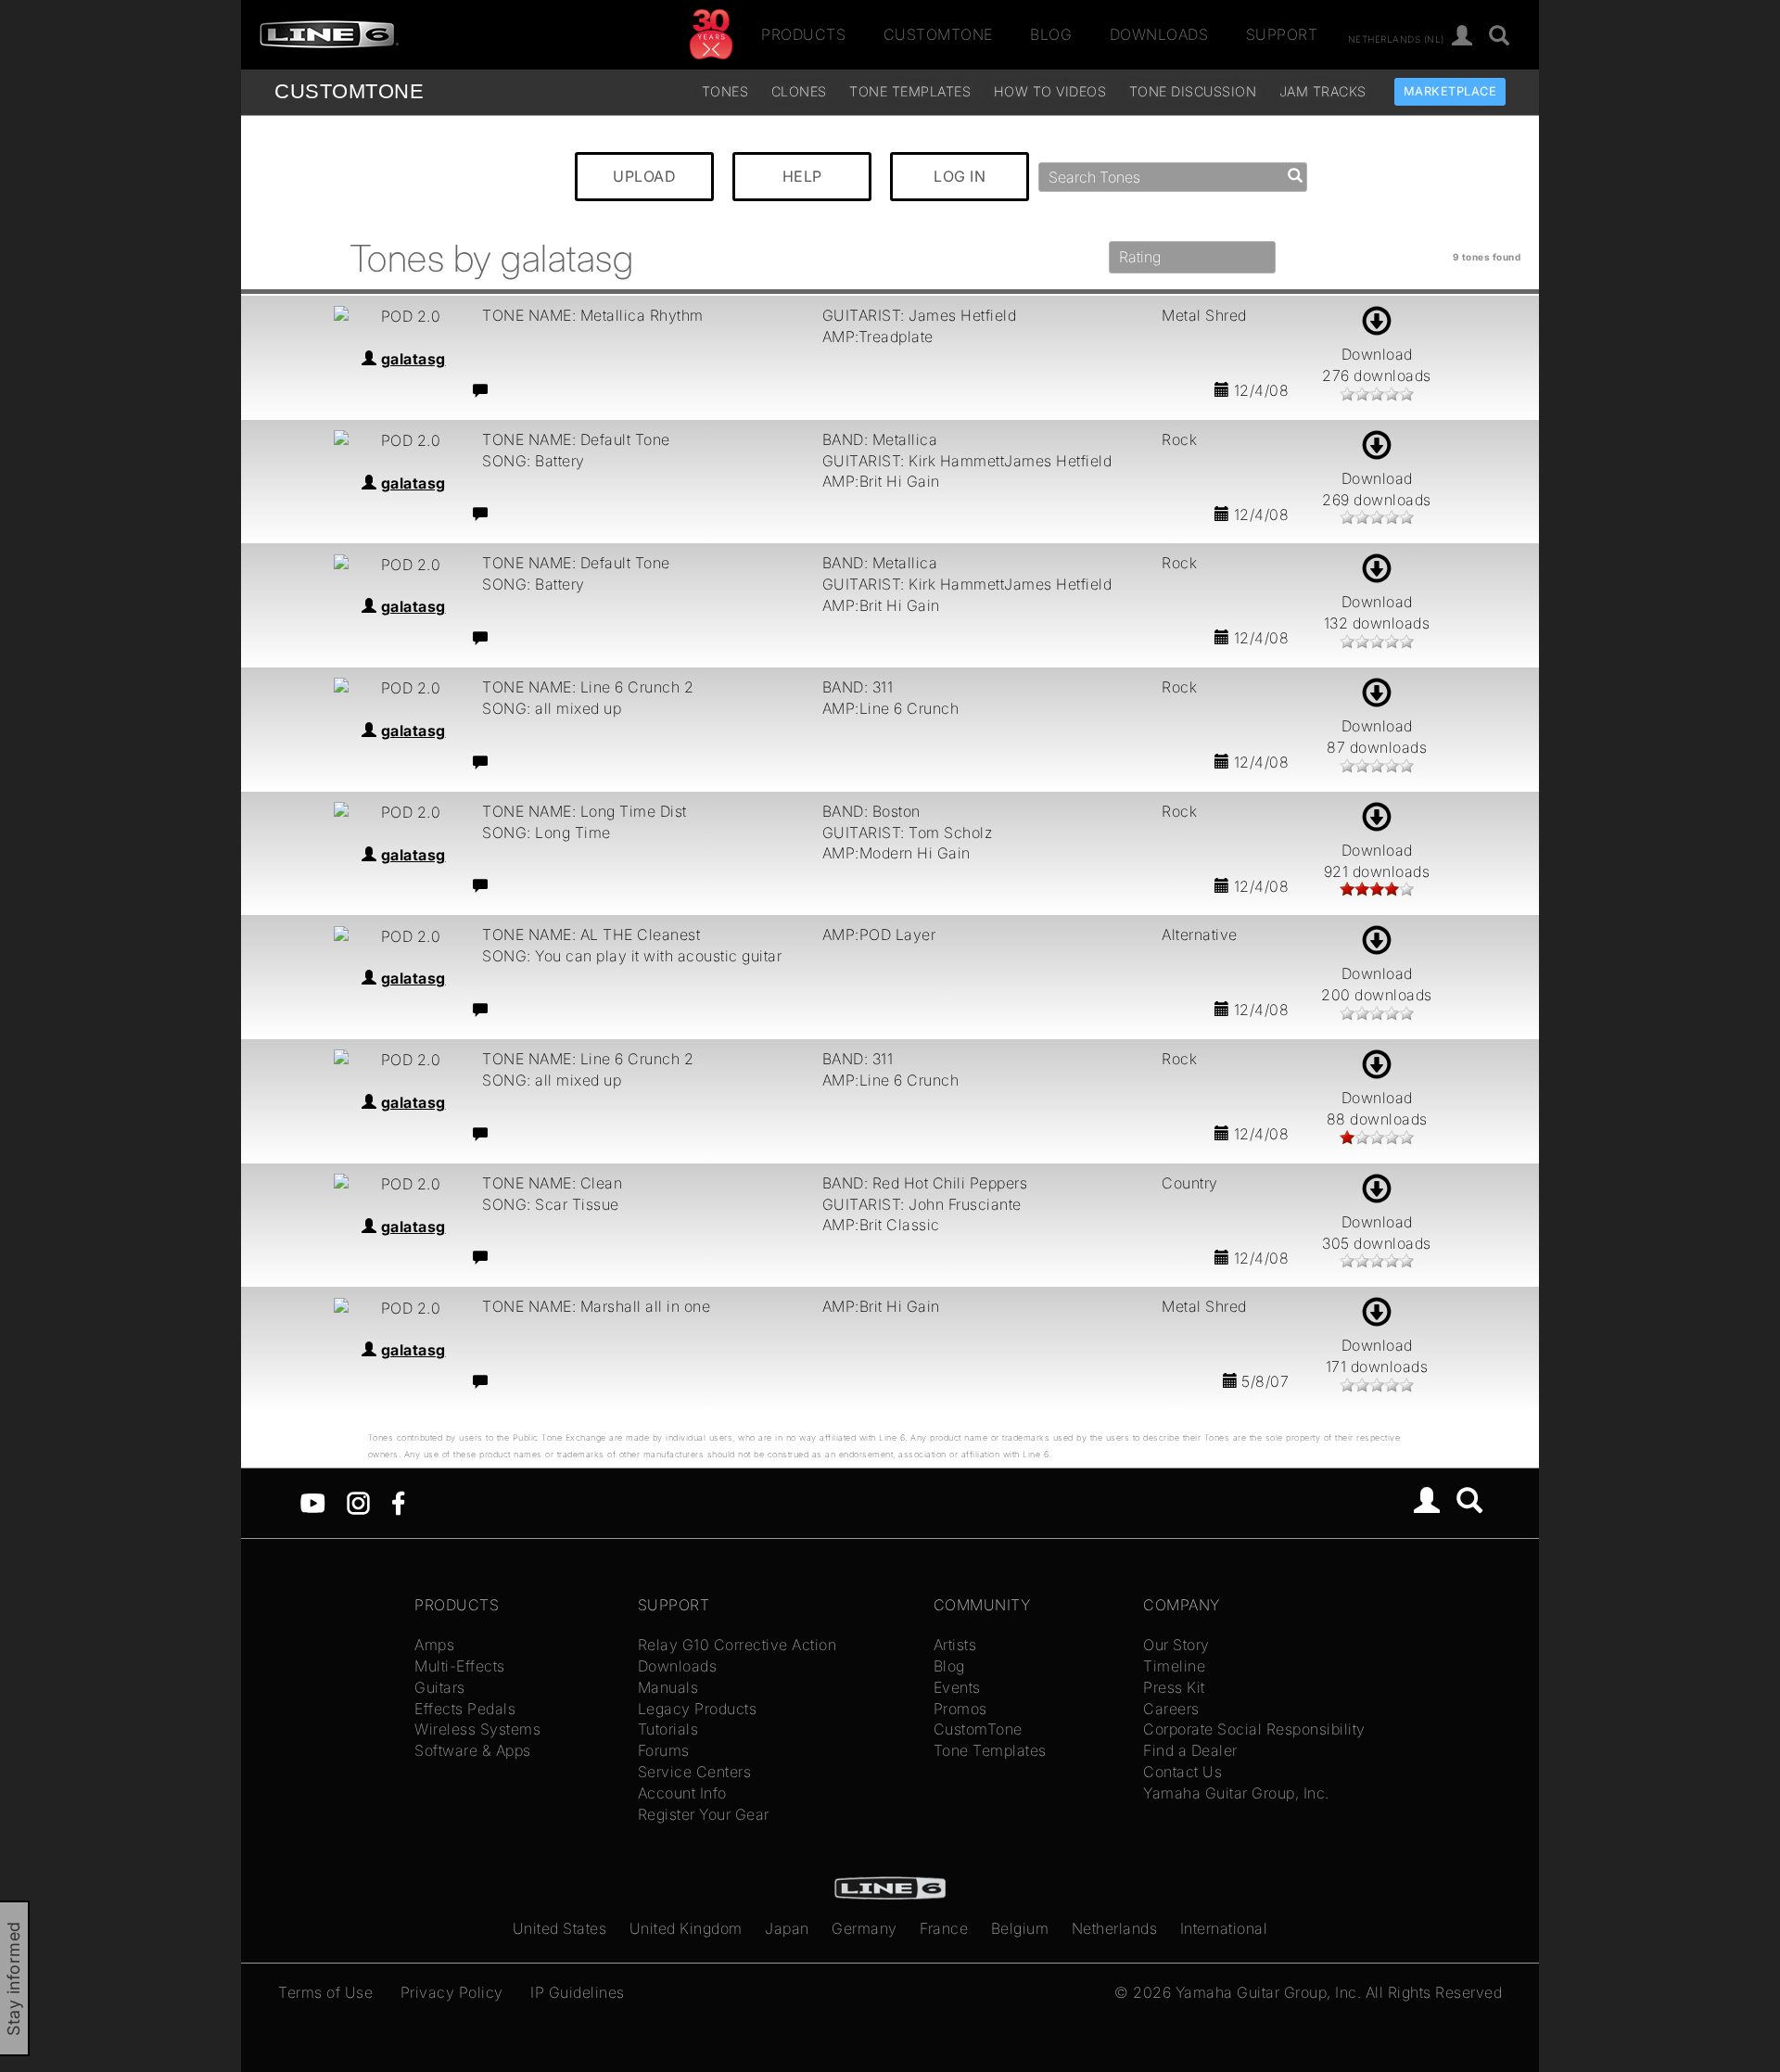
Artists (955, 1645)
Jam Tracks (1323, 91)
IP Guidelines (578, 1992)
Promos (960, 1709)
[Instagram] (358, 1502)
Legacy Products (698, 1709)
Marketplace (1450, 91)
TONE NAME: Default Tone (576, 439)
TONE (349, 91)
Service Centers (695, 1772)
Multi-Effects (460, 1666)
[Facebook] (398, 1502)
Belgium (1020, 1928)
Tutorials (668, 1729)
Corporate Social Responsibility (1254, 1729)
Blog (1051, 34)
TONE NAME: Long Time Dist (585, 811)
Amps (434, 1645)
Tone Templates (910, 91)
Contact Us (1182, 1772)
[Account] (1462, 37)
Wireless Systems (477, 1729)
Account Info (682, 1793)
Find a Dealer (1190, 1750)
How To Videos (1050, 91)
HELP (802, 176)
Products (803, 34)
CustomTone (938, 34)
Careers (1171, 1709)
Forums (664, 1750)
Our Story (1176, 1645)
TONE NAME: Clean (552, 1183)
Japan (787, 1928)
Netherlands (1115, 1928)
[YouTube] (313, 1502)
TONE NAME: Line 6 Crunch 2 (588, 687)
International (1224, 1928)
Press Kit (1174, 1687)
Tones (725, 91)
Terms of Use (325, 1992)
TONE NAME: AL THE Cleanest (591, 934)
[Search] (1500, 37)
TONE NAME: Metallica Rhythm (593, 315)
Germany (865, 1928)
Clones (799, 91)
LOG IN (960, 176)
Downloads (1159, 34)
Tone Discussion (1193, 91)
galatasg (413, 359)
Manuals (668, 1687)
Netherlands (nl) (1396, 38)
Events (957, 1687)
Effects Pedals (465, 1709)
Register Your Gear (704, 1814)
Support (1282, 34)
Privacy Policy (452, 1992)
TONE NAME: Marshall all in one (596, 1306)
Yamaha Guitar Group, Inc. (1236, 1793)
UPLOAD (644, 176)
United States (560, 1928)
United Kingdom (686, 1928)
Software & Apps (473, 1750)
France (944, 1928)
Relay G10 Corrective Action (737, 1645)
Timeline (1174, 1666)
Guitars (440, 1687)
